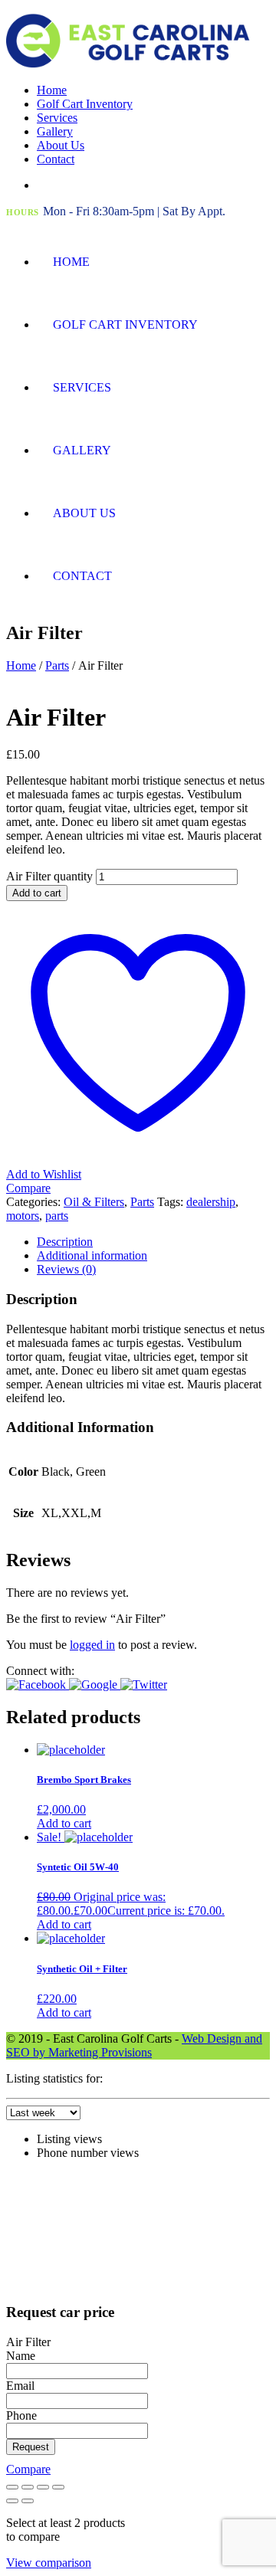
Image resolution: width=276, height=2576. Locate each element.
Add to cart (37, 893)
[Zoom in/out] (12, 2487)
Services (57, 118)
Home (52, 90)
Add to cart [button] (64, 1823)
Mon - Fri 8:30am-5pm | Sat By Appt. (134, 211)
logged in (92, 1645)
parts (57, 1216)
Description (65, 1242)
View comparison (49, 2563)
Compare (28, 2469)
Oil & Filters (94, 1202)
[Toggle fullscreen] (28, 2487)
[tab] (153, 1242)
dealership (211, 1202)
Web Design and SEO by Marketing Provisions (134, 2045)
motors (23, 1216)
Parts (57, 665)
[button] (38, 1685)
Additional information (92, 1255)
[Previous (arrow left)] (12, 2501)
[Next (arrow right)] (28, 2501)
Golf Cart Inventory (85, 104)
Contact (56, 159)
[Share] (43, 2487)
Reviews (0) (66, 1269)
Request (31, 2447)
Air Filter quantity (49, 876)
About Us (61, 145)
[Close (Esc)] (58, 2487)
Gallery (55, 131)
